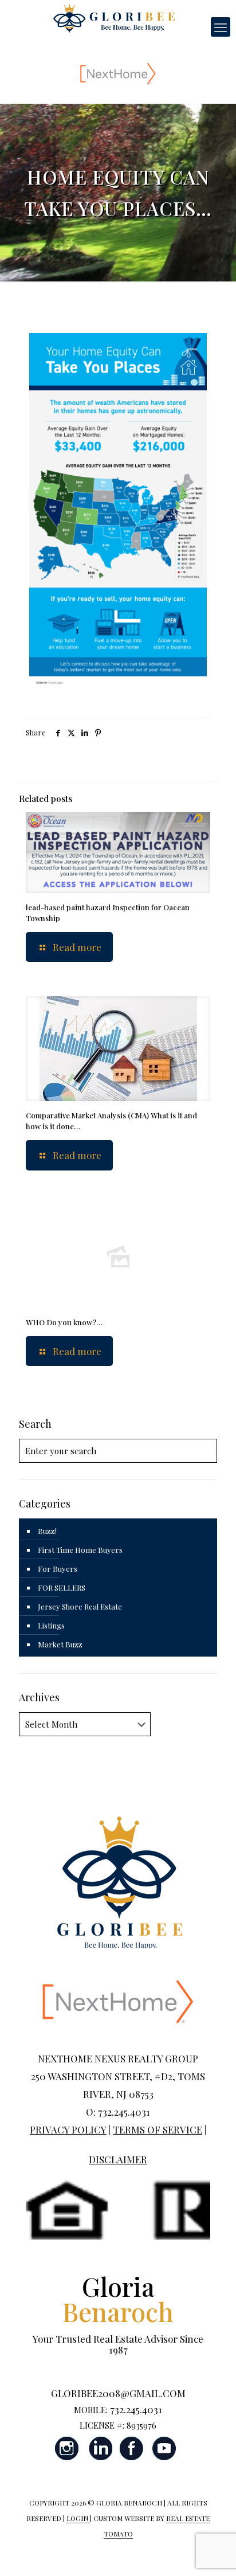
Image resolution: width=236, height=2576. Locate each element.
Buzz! (47, 1531)
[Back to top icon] (213, 2552)
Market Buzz (60, 1644)
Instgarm (68, 2448)
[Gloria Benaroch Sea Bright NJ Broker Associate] (114, 17)
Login (78, 2518)
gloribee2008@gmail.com (118, 2393)
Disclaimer (118, 2159)
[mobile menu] (221, 27)
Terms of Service (158, 2129)
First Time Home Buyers (80, 1550)
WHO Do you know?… (64, 1322)
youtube (164, 2448)
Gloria (118, 2299)
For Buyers (58, 1569)
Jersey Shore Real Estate (80, 1606)
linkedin (100, 2448)
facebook (132, 2448)
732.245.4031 (136, 2409)
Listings (51, 1625)
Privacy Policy (68, 2129)
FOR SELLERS (62, 1588)
